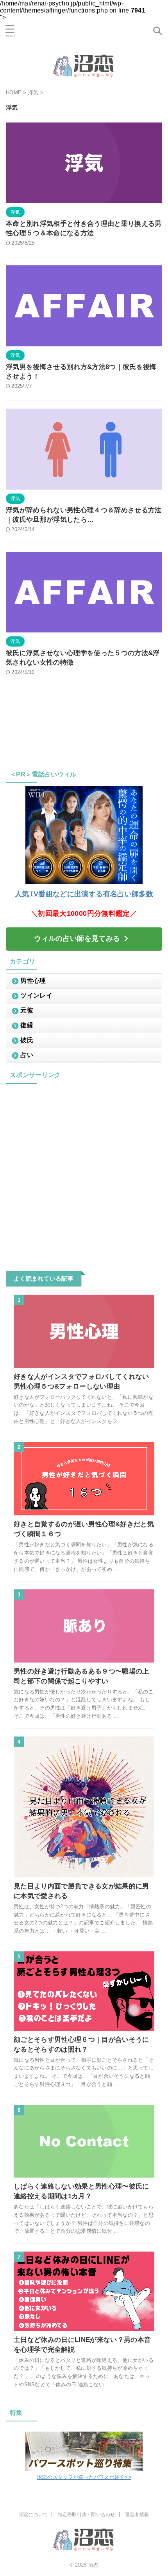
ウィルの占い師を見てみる (77, 939)
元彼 (27, 1010)
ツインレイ (36, 995)
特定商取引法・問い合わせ (87, 2515)
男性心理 (33, 981)
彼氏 (27, 1040)
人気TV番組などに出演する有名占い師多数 (84, 894)
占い (27, 1055)
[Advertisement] (84, 1171)
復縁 (27, 1025)
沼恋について (33, 2515)
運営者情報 (137, 2515)
